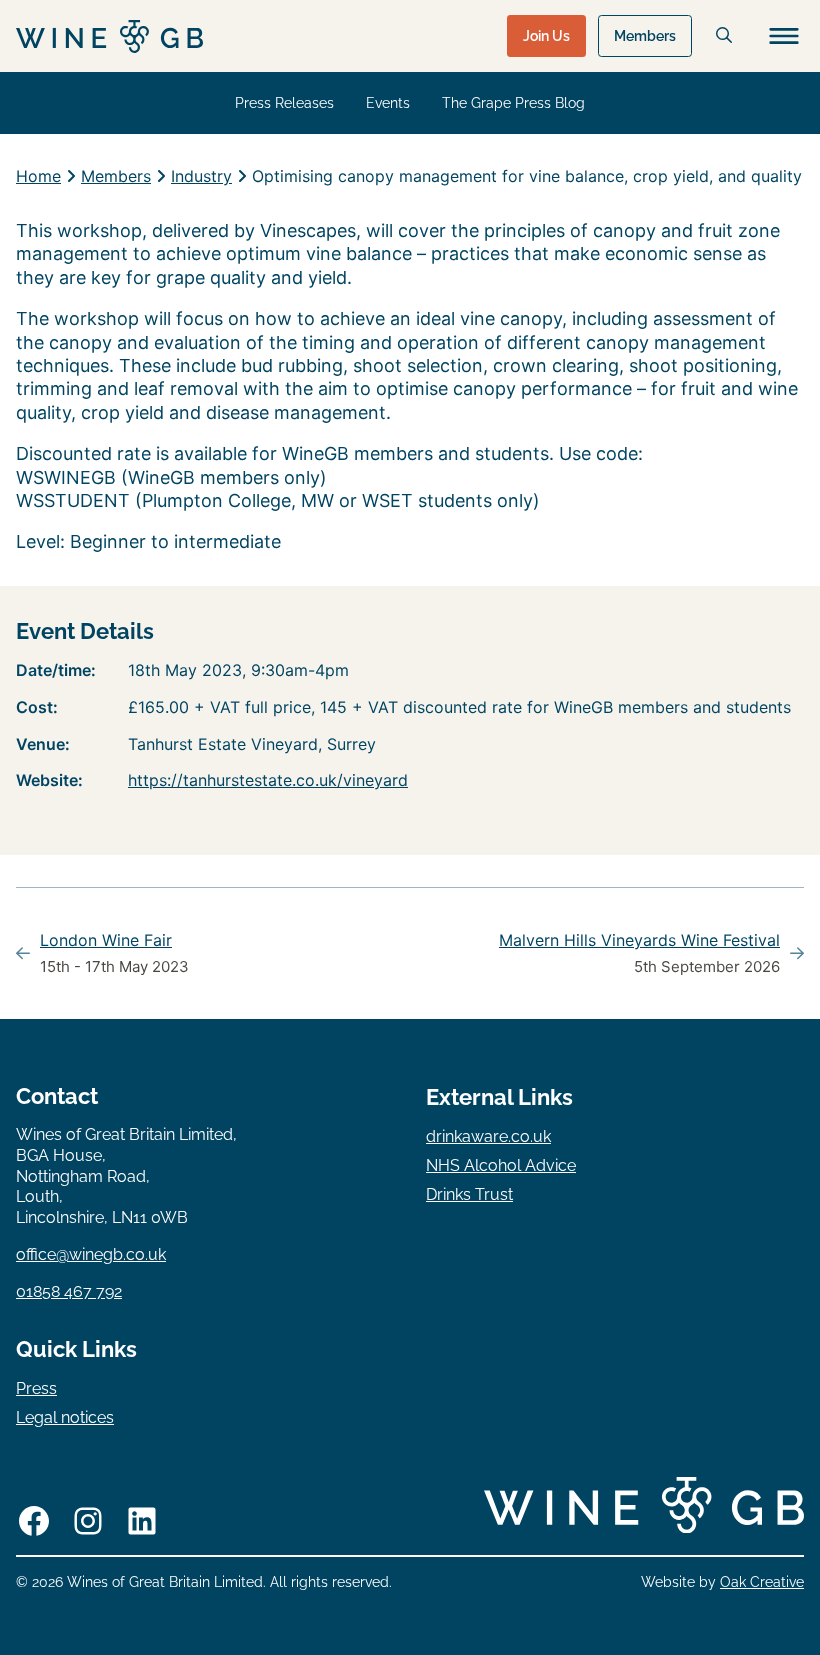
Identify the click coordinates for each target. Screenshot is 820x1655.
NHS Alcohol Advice (501, 1165)
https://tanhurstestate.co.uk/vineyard (268, 780)
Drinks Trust (469, 1194)
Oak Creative (762, 1582)
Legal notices (65, 1417)
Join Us (546, 36)
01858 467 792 (69, 1291)
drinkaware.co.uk (488, 1136)
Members (645, 36)
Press (36, 1388)
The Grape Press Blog (513, 103)
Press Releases (284, 103)
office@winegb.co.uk (91, 1254)
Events (388, 103)
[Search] (724, 35)
